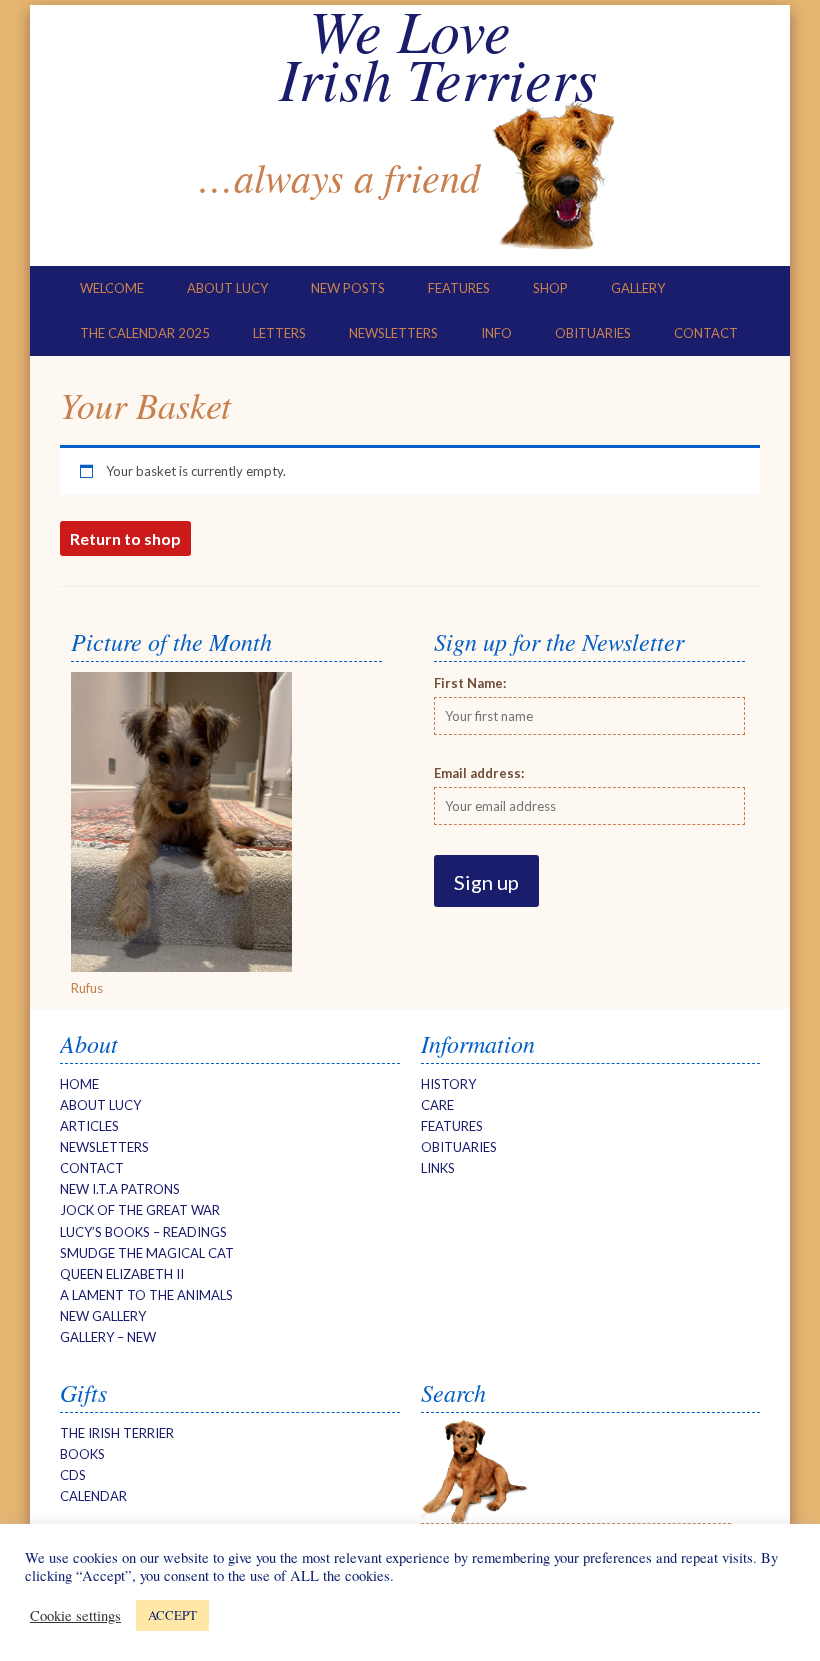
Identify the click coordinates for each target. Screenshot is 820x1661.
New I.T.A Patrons (120, 1189)
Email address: (479, 773)
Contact (706, 333)
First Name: (470, 683)
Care (437, 1105)
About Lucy (227, 288)
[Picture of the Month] (181, 967)
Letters (279, 333)
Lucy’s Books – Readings (143, 1232)
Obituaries (593, 333)
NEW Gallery (103, 1316)
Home (79, 1084)
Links (438, 1168)
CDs (73, 1475)
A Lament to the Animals (146, 1295)
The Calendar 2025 (145, 333)
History (448, 1084)
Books (82, 1454)
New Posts (348, 288)
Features (459, 288)
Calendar (93, 1496)
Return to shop (125, 538)
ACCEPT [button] (172, 1615)
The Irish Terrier (117, 1433)
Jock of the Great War (140, 1210)
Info (496, 333)
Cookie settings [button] (75, 1616)
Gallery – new (108, 1337)
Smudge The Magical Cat (147, 1253)
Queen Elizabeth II (122, 1274)
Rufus (87, 988)
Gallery (638, 288)
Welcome (112, 288)
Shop (550, 288)
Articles (89, 1126)
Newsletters (393, 333)
